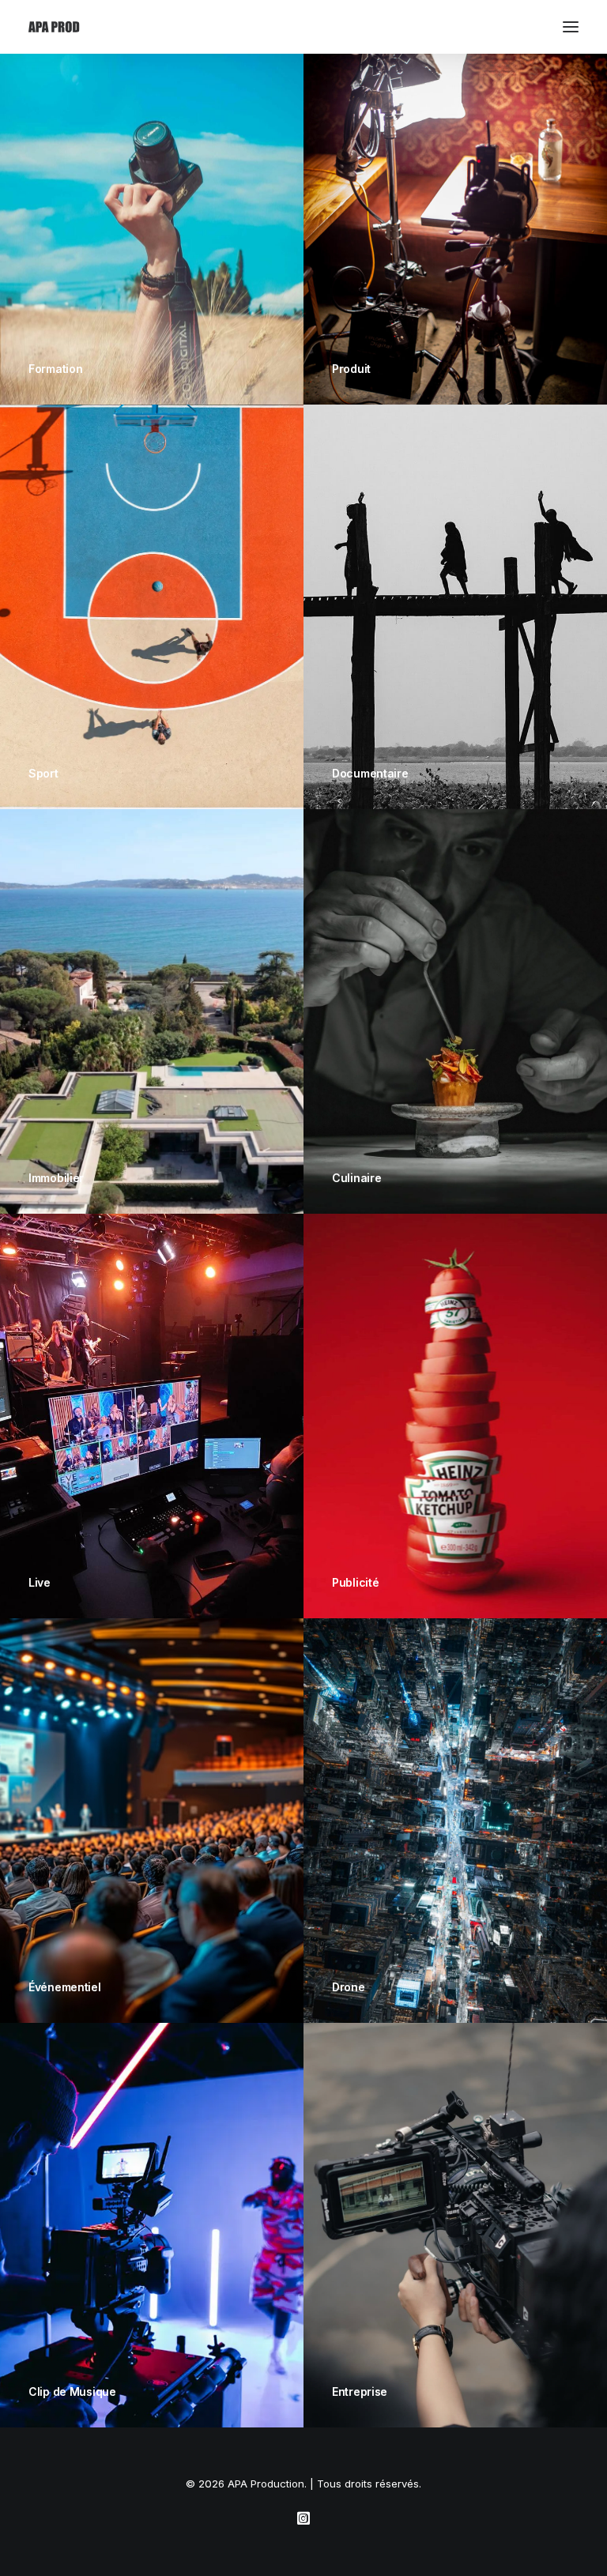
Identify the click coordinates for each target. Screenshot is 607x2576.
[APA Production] (55, 27)
